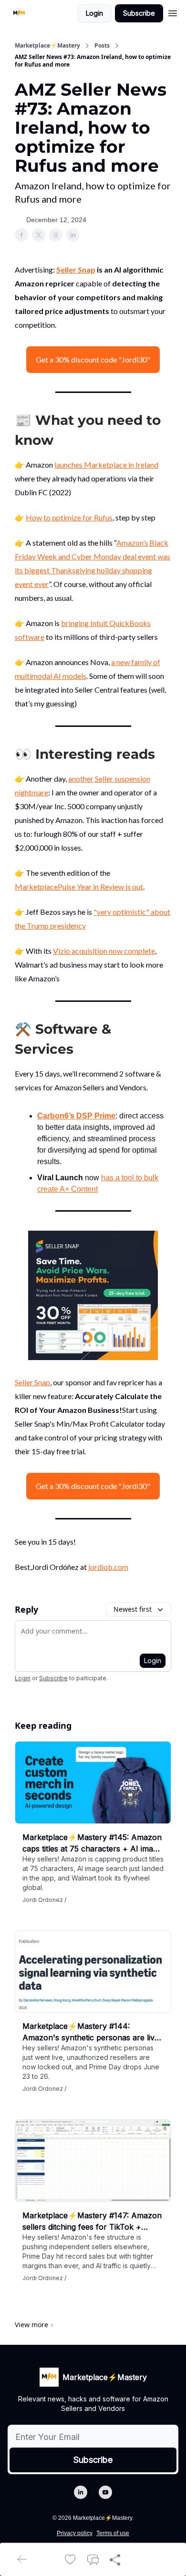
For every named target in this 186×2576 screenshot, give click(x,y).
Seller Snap (76, 269)
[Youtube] (105, 2492)
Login (94, 13)
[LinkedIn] (81, 2492)
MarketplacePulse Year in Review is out (79, 886)
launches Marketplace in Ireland (106, 465)
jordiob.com (108, 1567)
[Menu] (173, 12)
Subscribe (139, 13)
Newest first (133, 1609)
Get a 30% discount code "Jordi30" (93, 359)
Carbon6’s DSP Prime (76, 1116)
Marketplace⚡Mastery (47, 46)
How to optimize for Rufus (69, 517)
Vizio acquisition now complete (104, 951)
